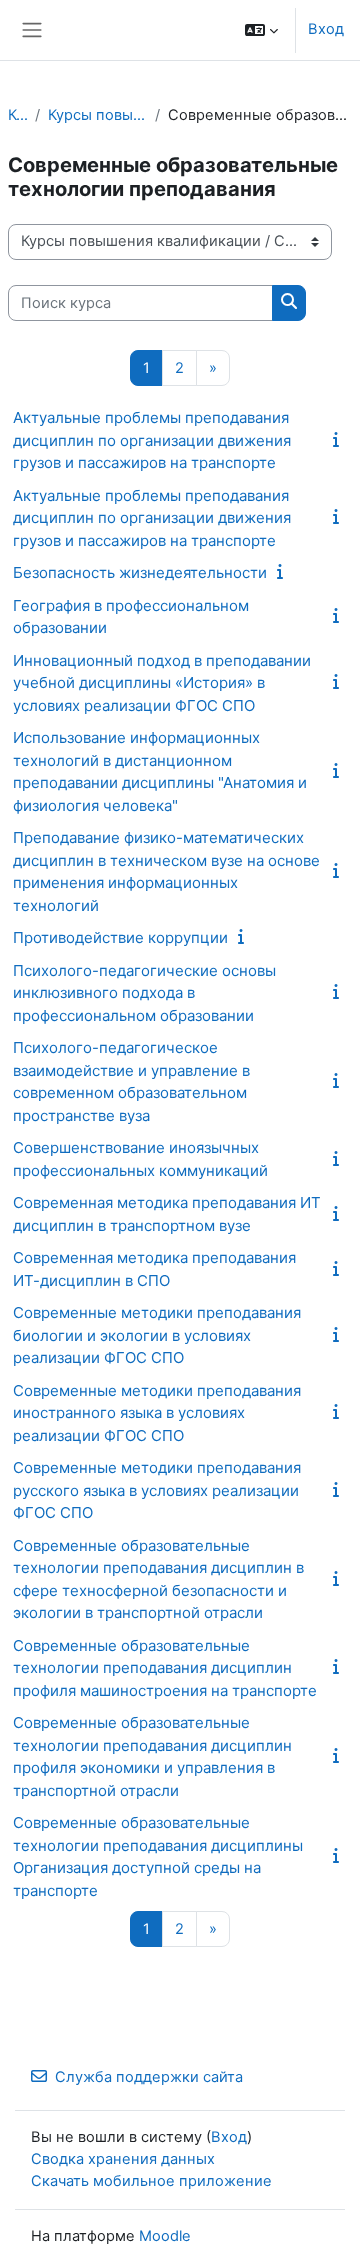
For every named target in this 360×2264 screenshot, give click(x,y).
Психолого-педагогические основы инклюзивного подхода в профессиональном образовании (144, 993)
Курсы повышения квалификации (97, 115)
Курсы (17, 115)
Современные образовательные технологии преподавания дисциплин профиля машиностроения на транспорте (165, 1668)
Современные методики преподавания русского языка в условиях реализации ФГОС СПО (157, 1490)
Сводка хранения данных (123, 2159)
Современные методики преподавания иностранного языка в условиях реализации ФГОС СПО (157, 1413)
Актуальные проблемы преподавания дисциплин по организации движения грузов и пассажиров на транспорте (152, 440)
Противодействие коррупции (120, 937)
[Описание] (340, 440)
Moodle (165, 2236)
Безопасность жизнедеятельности (140, 572)
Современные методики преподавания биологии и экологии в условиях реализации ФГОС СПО (157, 1335)
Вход (326, 29)
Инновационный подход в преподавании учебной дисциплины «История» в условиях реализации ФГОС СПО (162, 683)
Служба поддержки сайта (149, 2077)
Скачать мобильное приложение (151, 2181)
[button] (261, 30)
